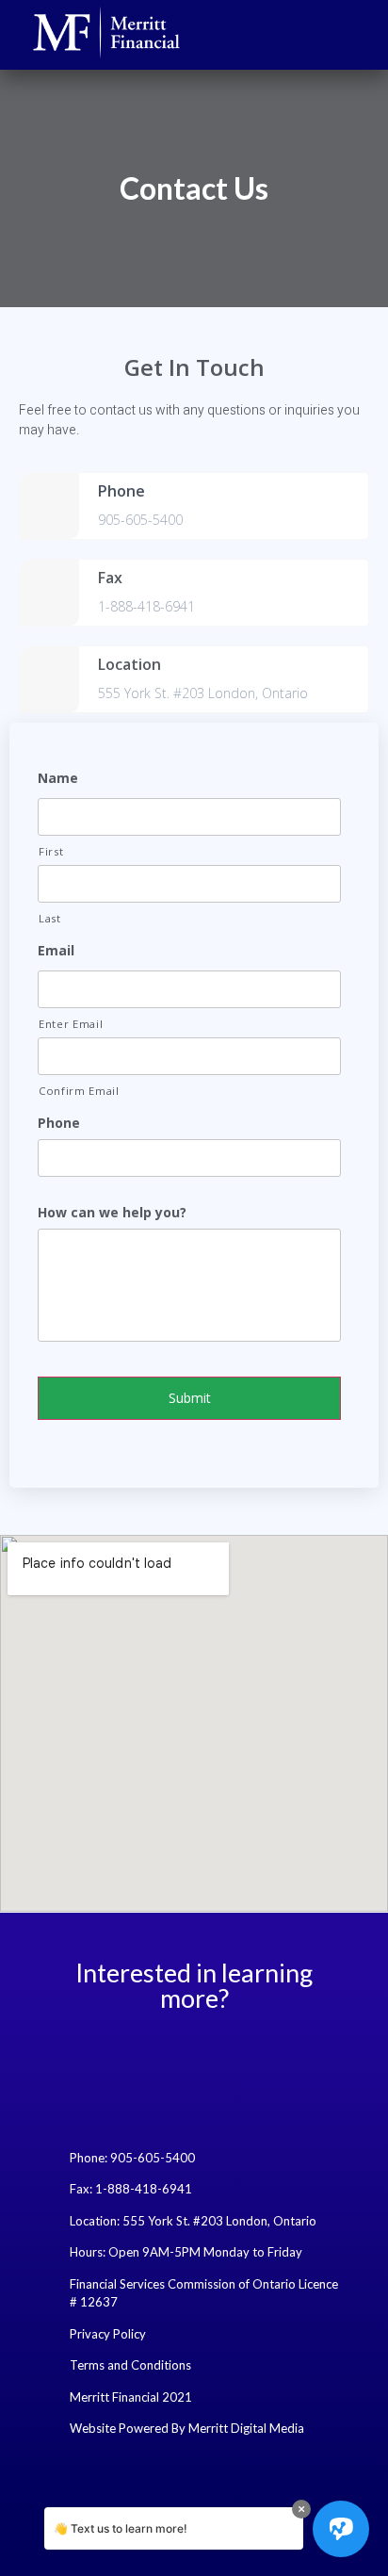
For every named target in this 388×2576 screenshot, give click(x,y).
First (51, 851)
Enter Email (71, 1024)
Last (50, 918)
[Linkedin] (272, 2053)
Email (56, 951)
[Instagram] (220, 2053)
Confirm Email (79, 1091)
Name (58, 778)
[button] (364, 33)
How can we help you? (112, 1213)
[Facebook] (117, 2053)
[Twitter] (169, 2053)
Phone (59, 1123)
